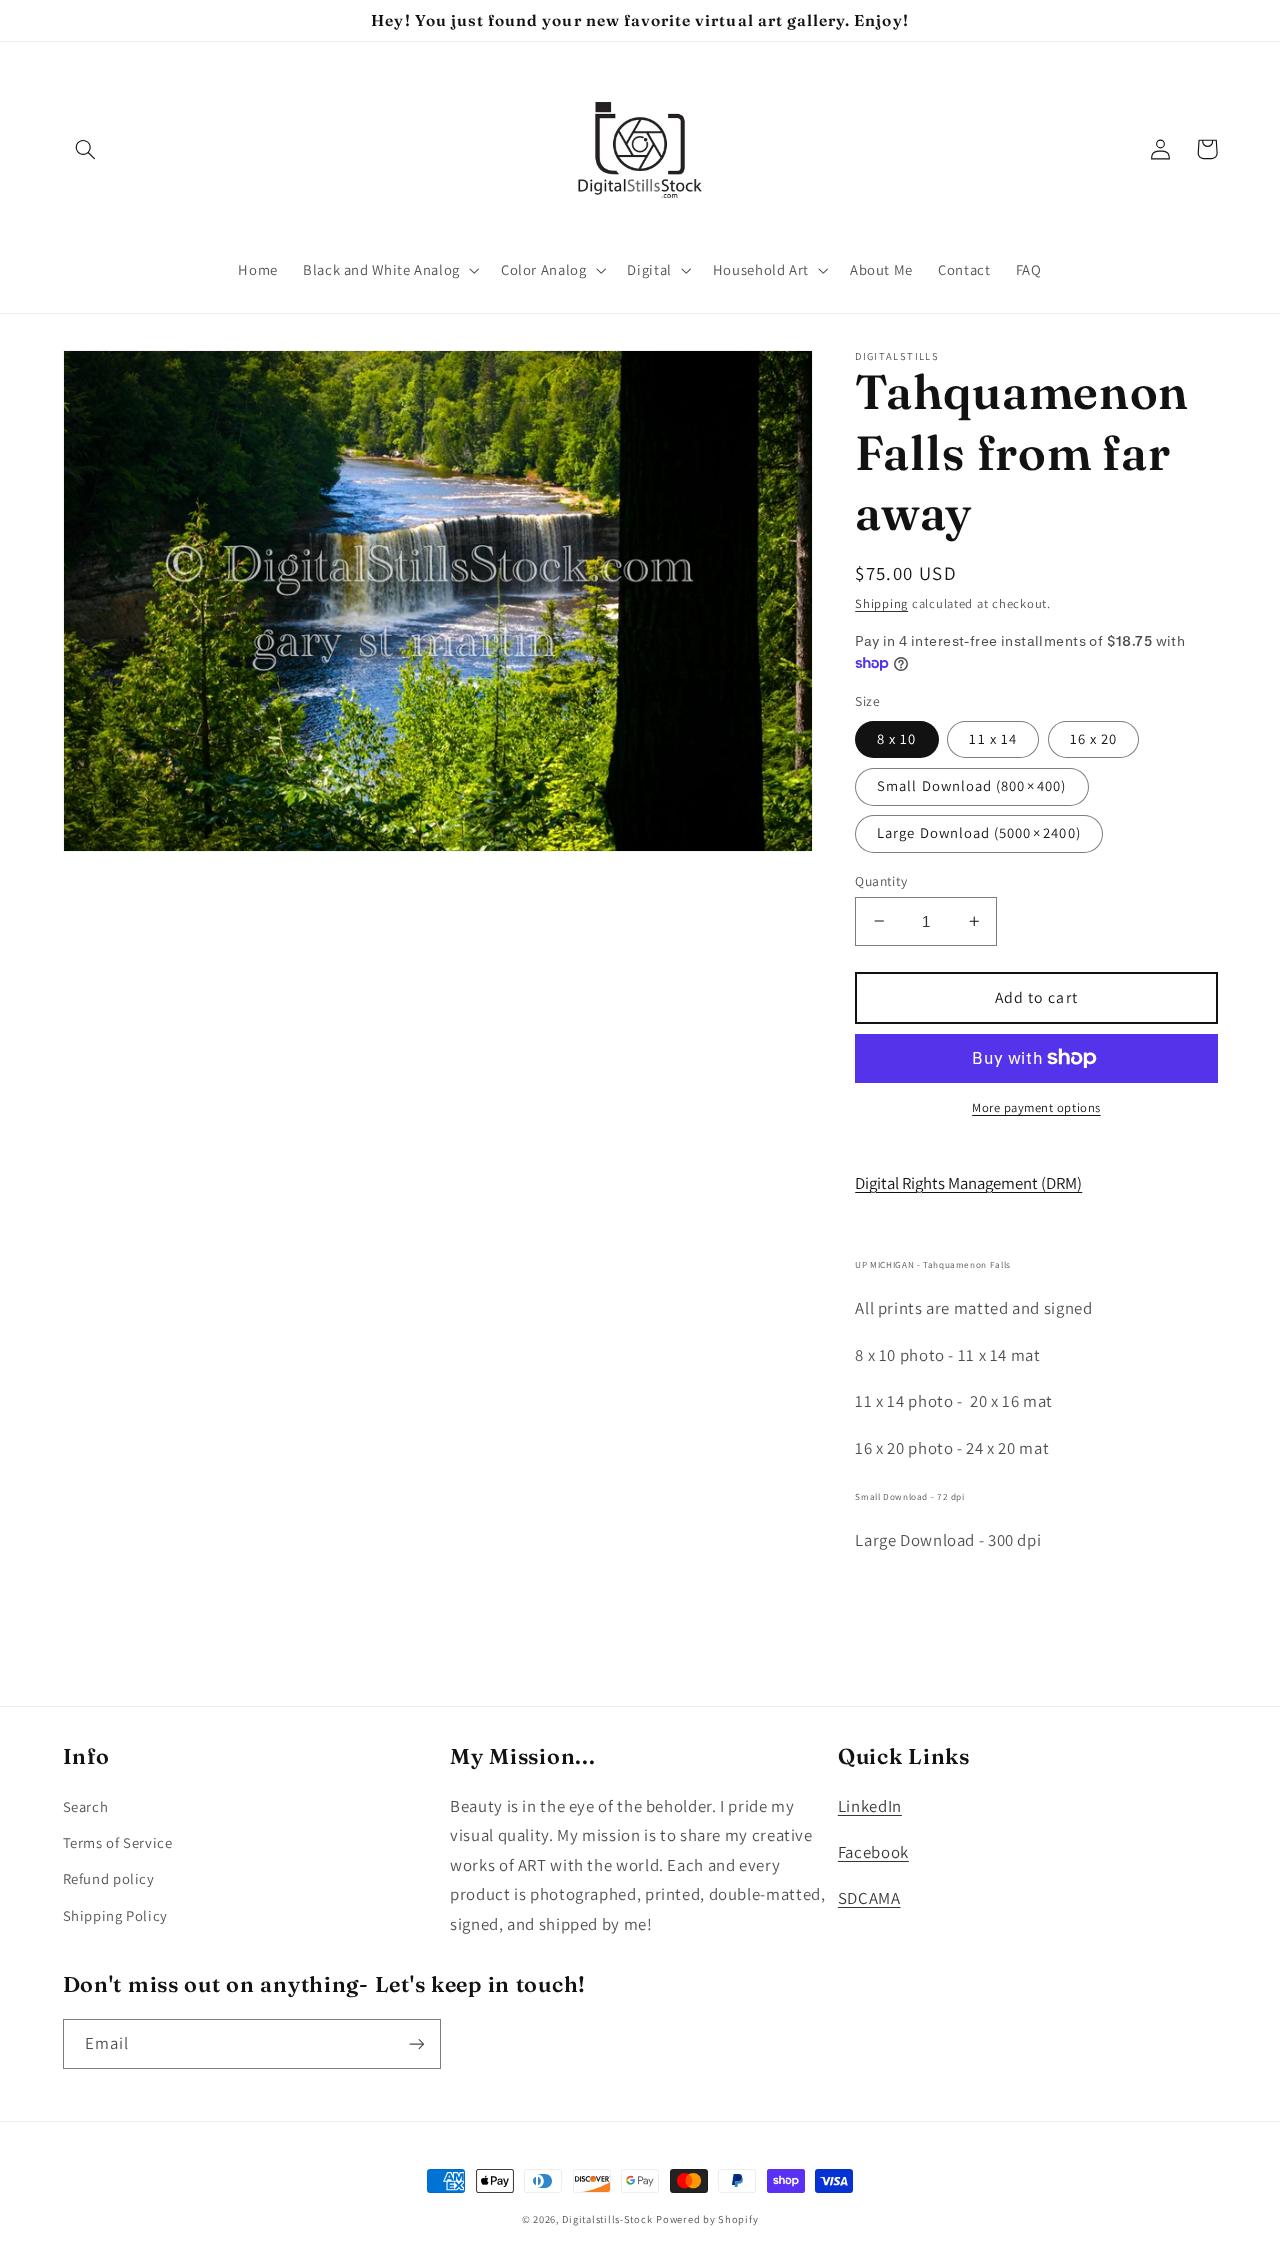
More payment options (1036, 1107)
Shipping (881, 603)
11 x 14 (992, 738)
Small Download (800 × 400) (971, 785)
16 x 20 (1093, 738)
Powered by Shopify (707, 2219)
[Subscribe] (416, 2043)
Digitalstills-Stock (607, 2219)
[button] (86, 149)
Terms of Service (118, 1842)
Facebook (873, 1852)
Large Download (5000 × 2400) (978, 832)
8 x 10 (896, 738)
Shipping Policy (115, 1915)
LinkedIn (870, 1806)
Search (86, 1806)
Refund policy (109, 1878)
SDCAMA (869, 1898)
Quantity (881, 880)
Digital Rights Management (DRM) (968, 1183)
